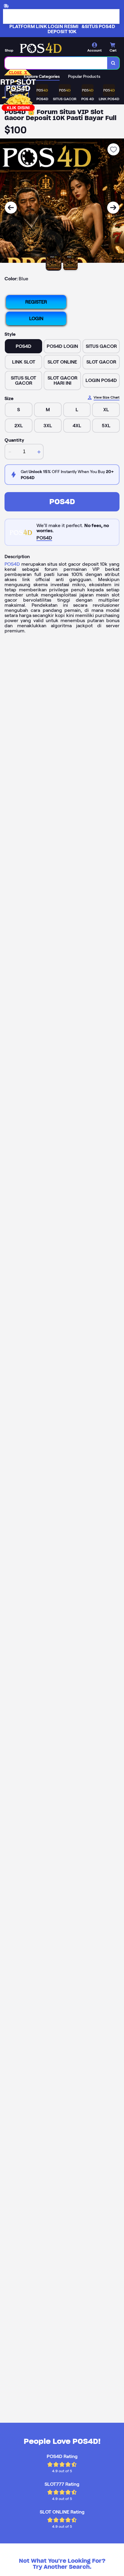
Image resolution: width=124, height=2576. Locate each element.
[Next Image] (113, 208)
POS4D (62, 502)
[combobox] (56, 63)
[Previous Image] (11, 208)
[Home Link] (41, 48)
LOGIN (36, 318)
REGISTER (36, 302)
